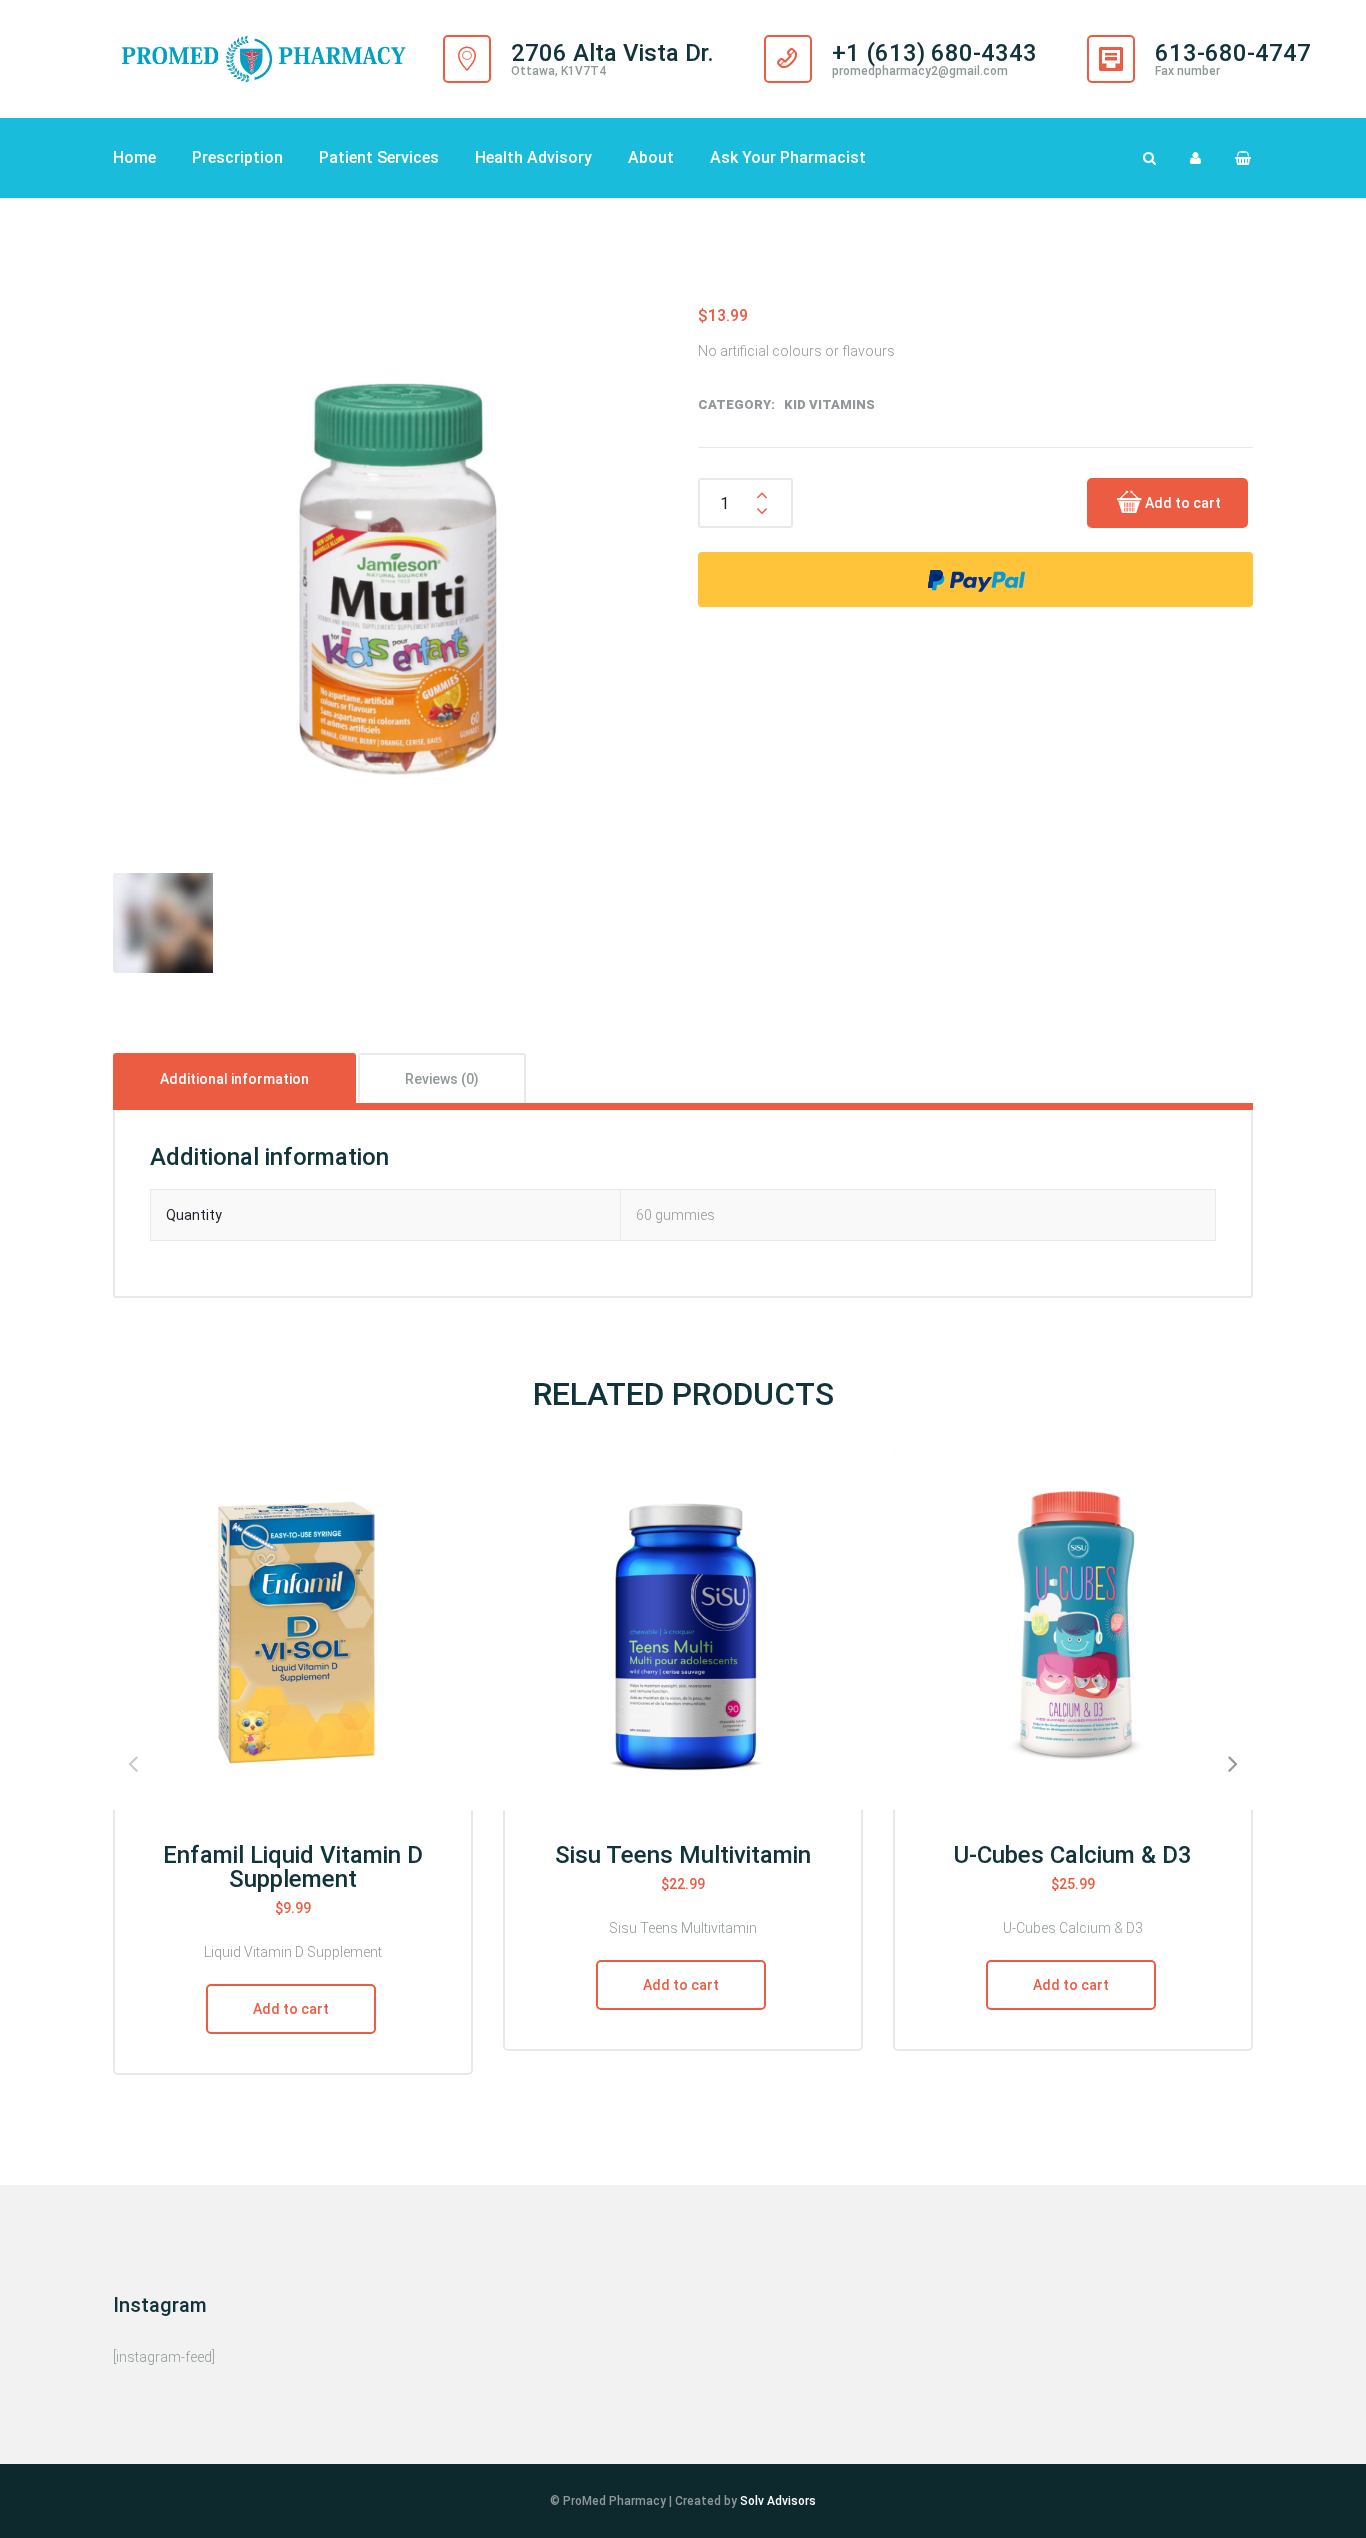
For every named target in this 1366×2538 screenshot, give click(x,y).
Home (134, 157)
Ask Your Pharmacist (788, 157)
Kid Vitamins (829, 404)
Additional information (234, 1079)
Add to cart (1183, 503)
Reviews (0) (442, 1079)
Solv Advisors (778, 2501)
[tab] (234, 1078)
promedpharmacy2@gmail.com (920, 71)
